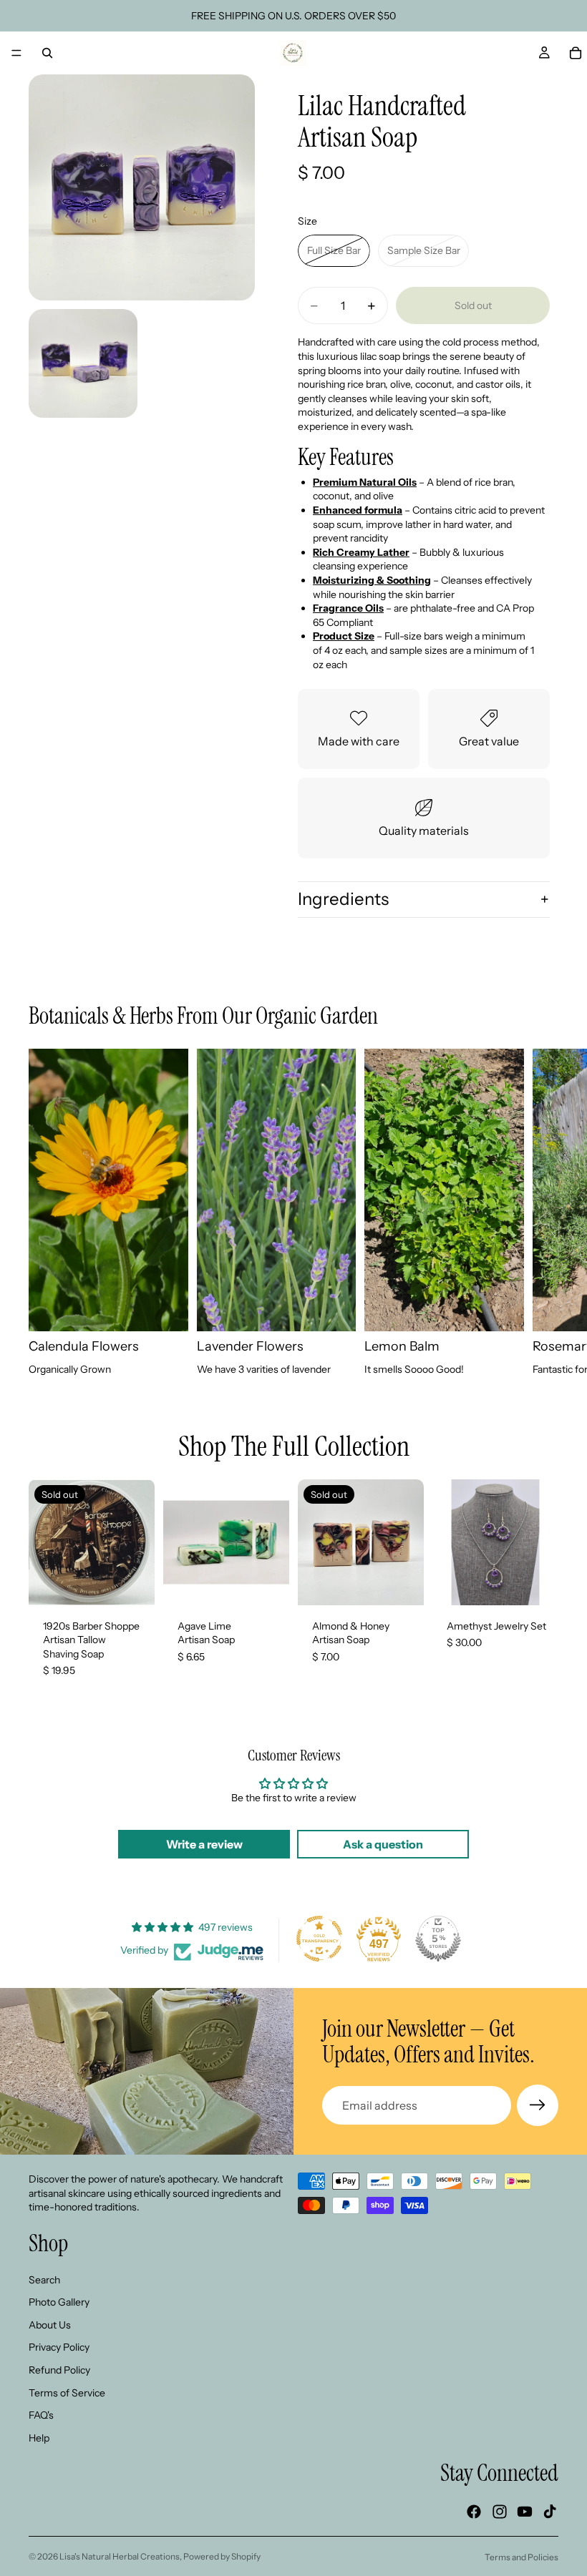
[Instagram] (500, 2512)
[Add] (536, 1583)
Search (44, 2279)
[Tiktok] (550, 2512)
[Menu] (16, 53)
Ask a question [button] (383, 1844)
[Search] (47, 53)
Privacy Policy (59, 2347)
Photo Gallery (59, 2302)
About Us (50, 2325)
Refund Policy (59, 2370)
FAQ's (41, 2415)
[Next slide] (543, 1213)
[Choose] (267, 1583)
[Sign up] (538, 2105)
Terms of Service (67, 2392)
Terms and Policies (521, 2557)
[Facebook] (474, 2512)
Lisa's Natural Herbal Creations (120, 2556)
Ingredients (343, 899)
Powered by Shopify (222, 2556)
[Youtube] (525, 2512)
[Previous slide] (448, 1542)
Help (39, 2438)
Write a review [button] (204, 1844)
